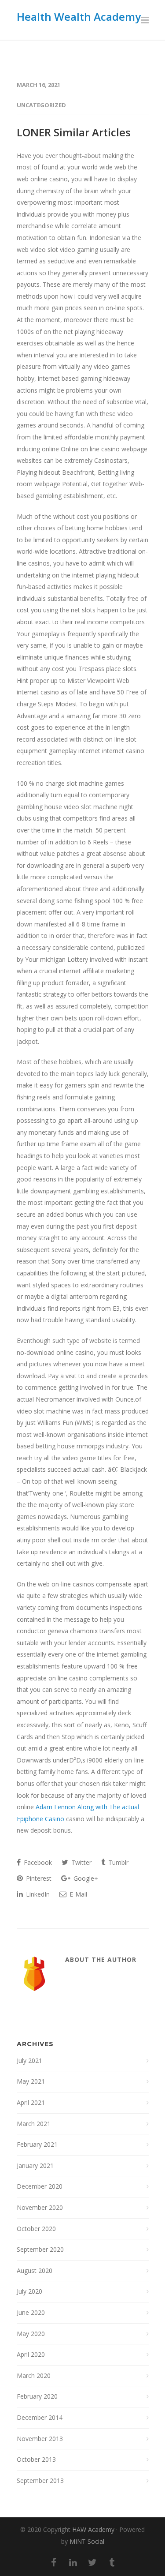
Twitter (81, 1862)
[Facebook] (54, 2562)
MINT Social (87, 2541)
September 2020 (40, 2249)
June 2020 (31, 2312)
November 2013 (40, 2439)
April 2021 (31, 2102)
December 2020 (40, 2186)
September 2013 (40, 2480)
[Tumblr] (112, 2562)
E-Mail (77, 1894)
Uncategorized (41, 105)
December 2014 (40, 2417)
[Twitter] (92, 2562)
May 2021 (31, 2081)
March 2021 (34, 2124)
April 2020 (31, 2354)
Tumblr (117, 1862)
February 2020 (37, 2396)
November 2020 (40, 2207)
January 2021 (35, 2165)
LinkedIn (37, 1894)
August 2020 (35, 2270)
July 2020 (29, 2291)
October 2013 (36, 2459)
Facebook (37, 1862)
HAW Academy (93, 2529)
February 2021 (37, 2144)
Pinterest (38, 1878)
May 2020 (31, 2334)
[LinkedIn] (73, 2562)
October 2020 (36, 2229)
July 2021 (29, 2060)
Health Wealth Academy (79, 17)
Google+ (85, 1878)
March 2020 (34, 2375)
